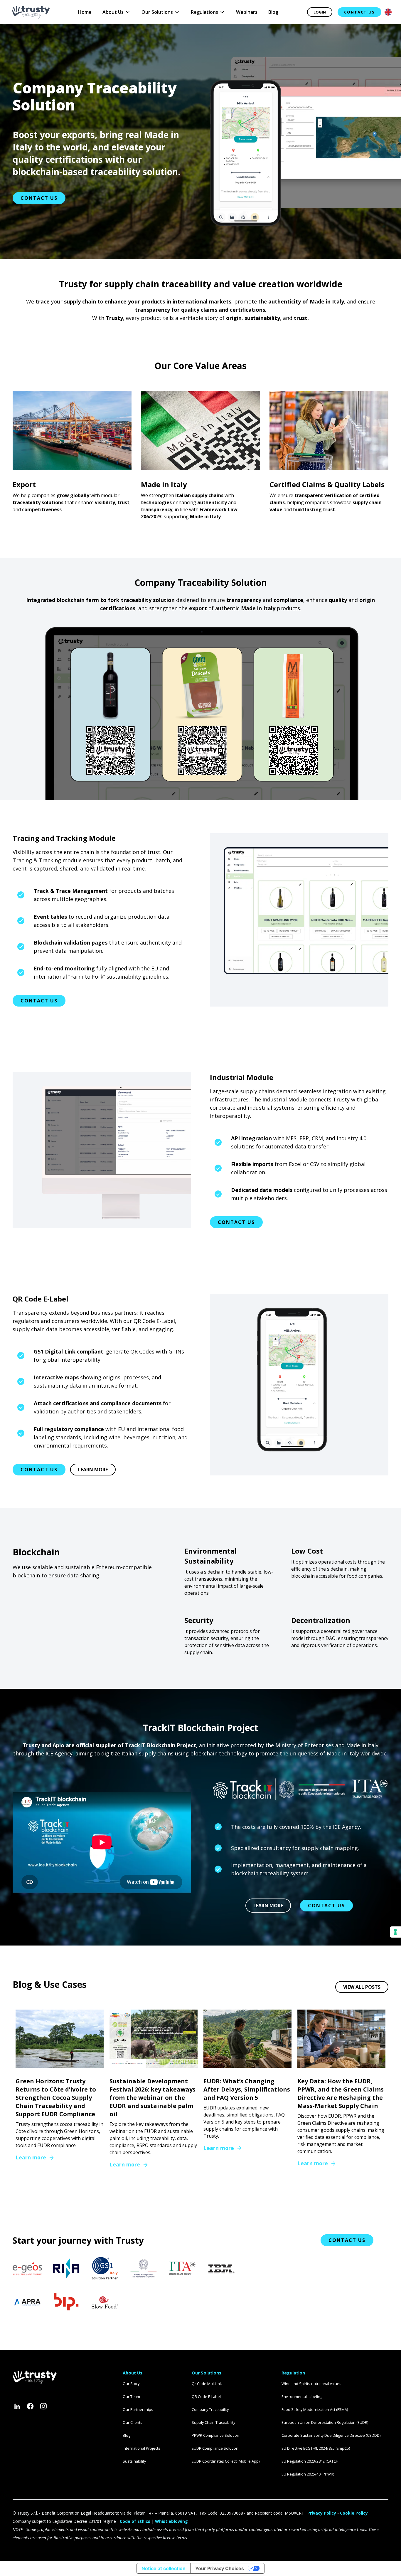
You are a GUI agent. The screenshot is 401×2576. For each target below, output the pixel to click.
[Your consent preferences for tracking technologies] (395, 1932)
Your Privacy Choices (220, 2568)
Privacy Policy (322, 2513)
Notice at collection (164, 2568)
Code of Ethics (135, 2521)
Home (85, 12)
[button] (117, 12)
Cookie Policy (354, 2513)
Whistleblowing (171, 2521)
